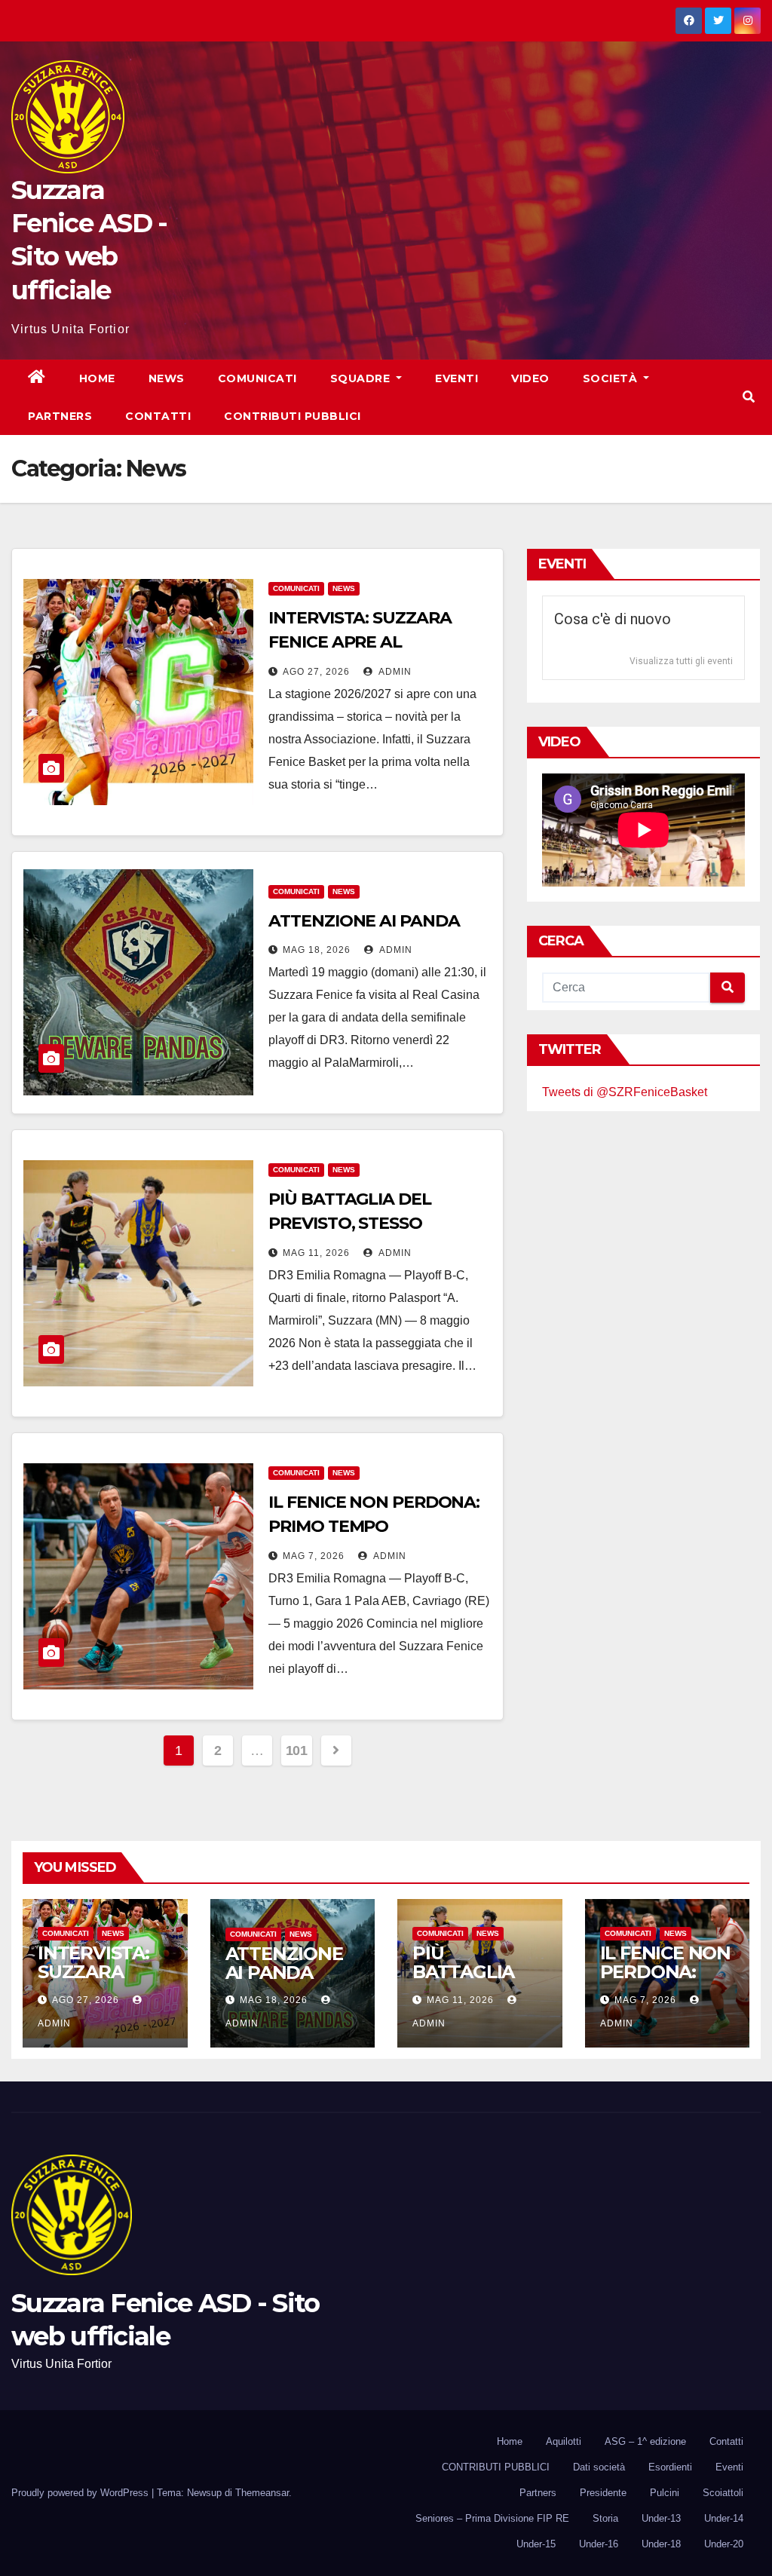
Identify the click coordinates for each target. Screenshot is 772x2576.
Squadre (362, 378)
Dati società (599, 2467)
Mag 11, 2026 (316, 1253)
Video (530, 378)
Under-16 (599, 2544)
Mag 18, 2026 (317, 950)
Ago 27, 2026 (316, 672)
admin (394, 672)
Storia (605, 2518)
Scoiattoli (723, 2493)
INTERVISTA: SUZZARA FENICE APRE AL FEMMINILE (360, 642)
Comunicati (257, 378)
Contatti (158, 416)
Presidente (603, 2493)
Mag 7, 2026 (314, 1556)
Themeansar (262, 2493)
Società (612, 378)
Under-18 (661, 2544)
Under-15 (536, 2544)
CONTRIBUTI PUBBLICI (496, 2467)
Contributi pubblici (293, 416)
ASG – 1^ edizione (645, 2441)
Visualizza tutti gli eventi (681, 661)
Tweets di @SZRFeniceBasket (625, 1092)
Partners (60, 416)
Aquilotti (564, 2441)
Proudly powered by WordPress (81, 2493)
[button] (749, 397)
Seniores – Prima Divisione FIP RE (492, 2518)
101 (297, 1751)
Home (97, 378)
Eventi (456, 378)
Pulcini (665, 2493)
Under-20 (724, 2544)
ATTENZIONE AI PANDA (364, 921)
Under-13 (661, 2518)
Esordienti (670, 2467)
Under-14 (724, 2518)
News (167, 378)
